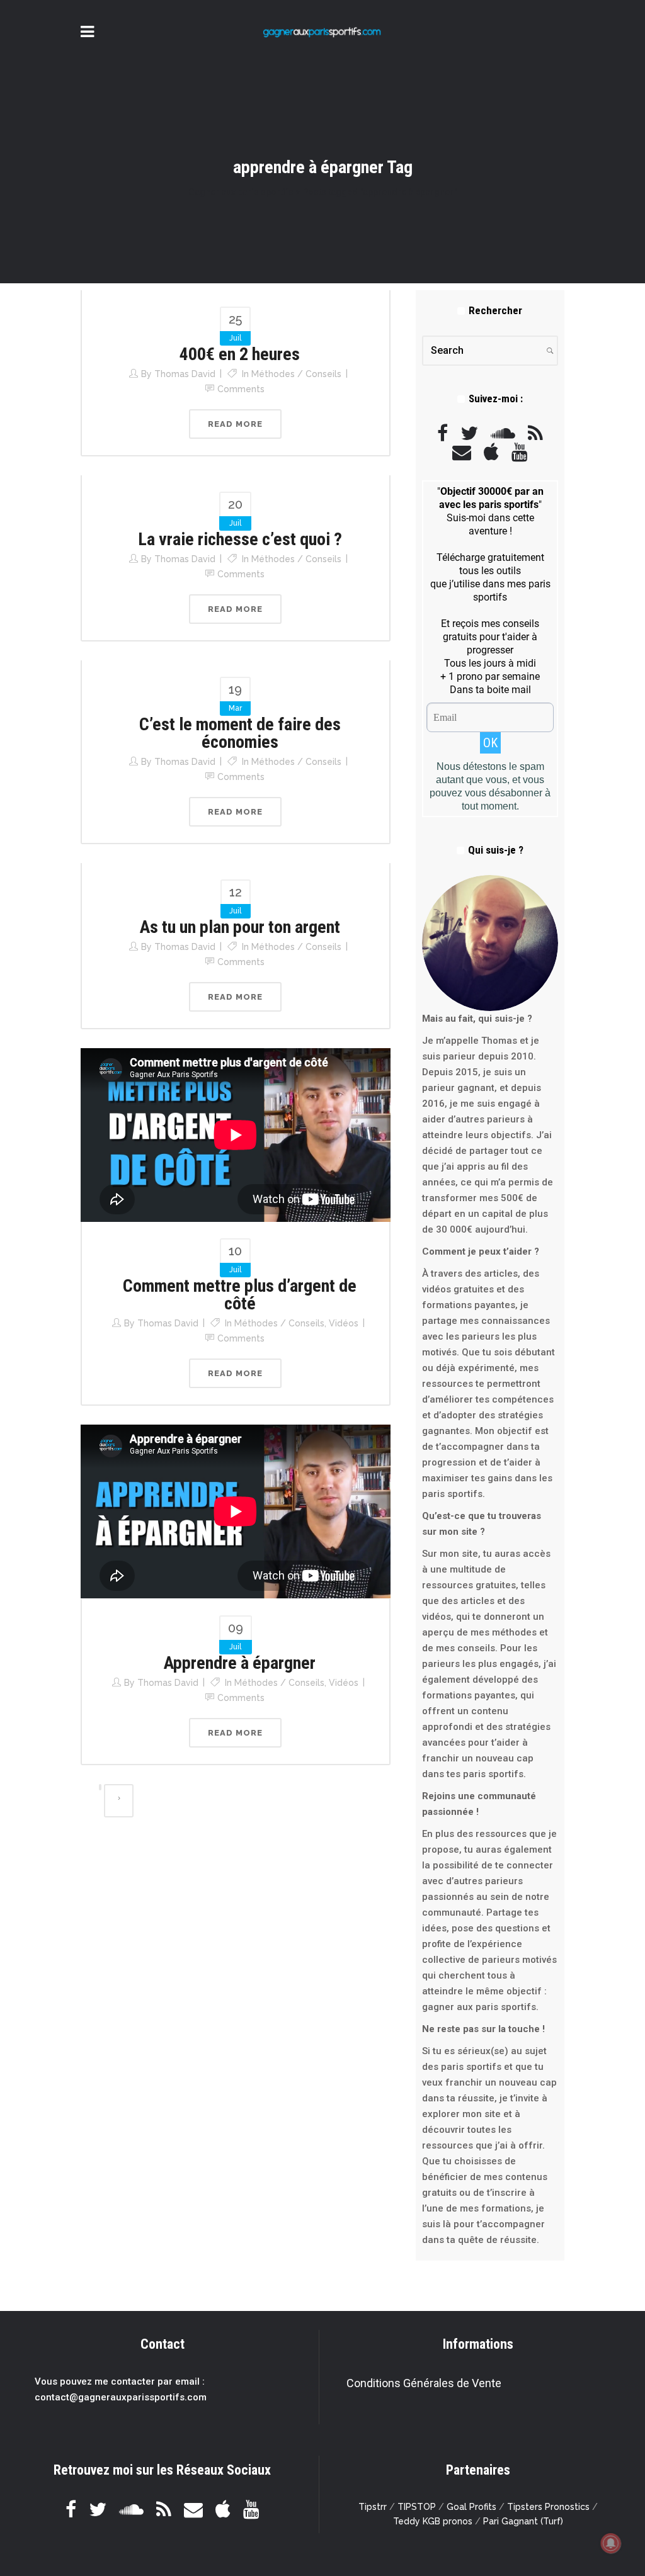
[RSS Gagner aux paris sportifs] (535, 433)
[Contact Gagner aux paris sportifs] (462, 452)
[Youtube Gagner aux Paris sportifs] (520, 452)
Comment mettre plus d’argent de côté (240, 1295)
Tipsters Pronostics (548, 2507)
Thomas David (185, 374)
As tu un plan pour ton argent (240, 927)
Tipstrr (373, 2507)
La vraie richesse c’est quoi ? (240, 539)
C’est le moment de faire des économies (240, 733)
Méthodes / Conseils (296, 374)
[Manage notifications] (611, 2543)
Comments (241, 389)
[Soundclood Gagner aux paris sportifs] (503, 433)
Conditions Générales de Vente (424, 2383)
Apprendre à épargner (240, 1663)
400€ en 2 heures (240, 354)
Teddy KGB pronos (433, 2521)
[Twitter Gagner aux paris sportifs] (469, 433)
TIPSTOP (417, 2507)
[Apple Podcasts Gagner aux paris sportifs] (491, 452)
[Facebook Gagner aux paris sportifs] (442, 433)
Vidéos (344, 1323)
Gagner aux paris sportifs (241, 192)
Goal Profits (471, 2507)
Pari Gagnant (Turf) (523, 2521)
